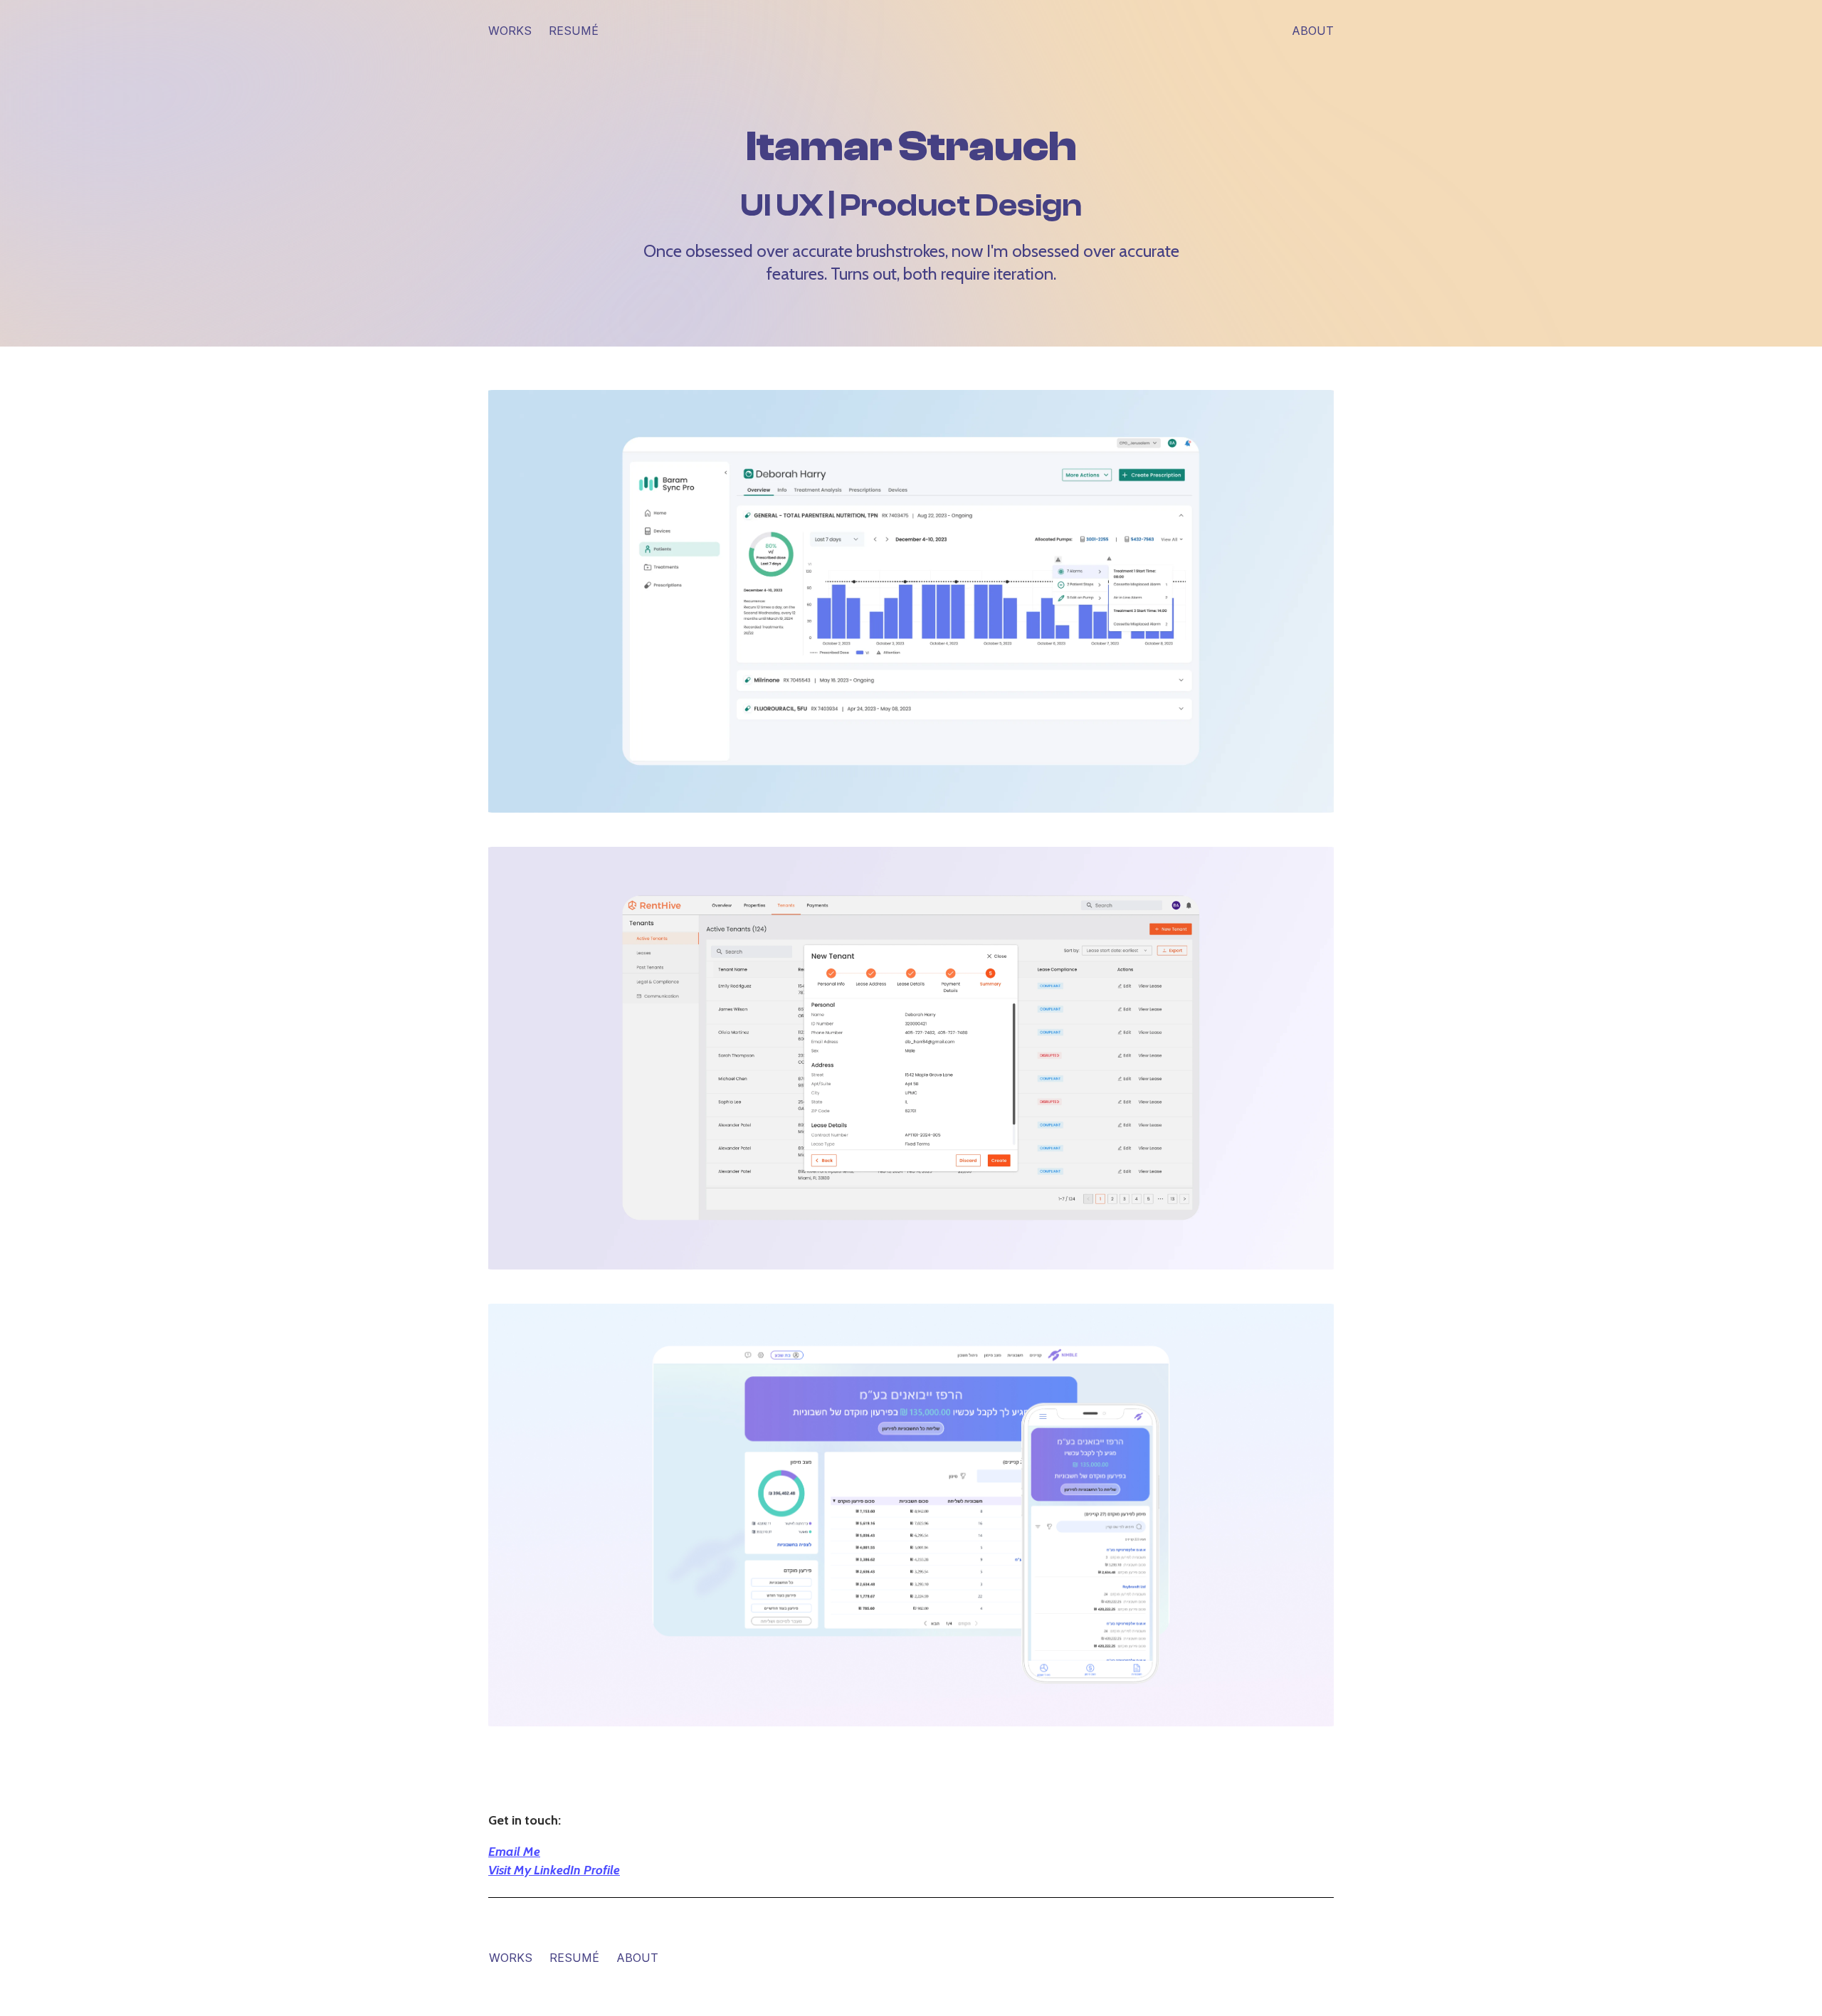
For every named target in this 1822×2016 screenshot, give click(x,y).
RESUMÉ (574, 1958)
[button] (911, 601)
